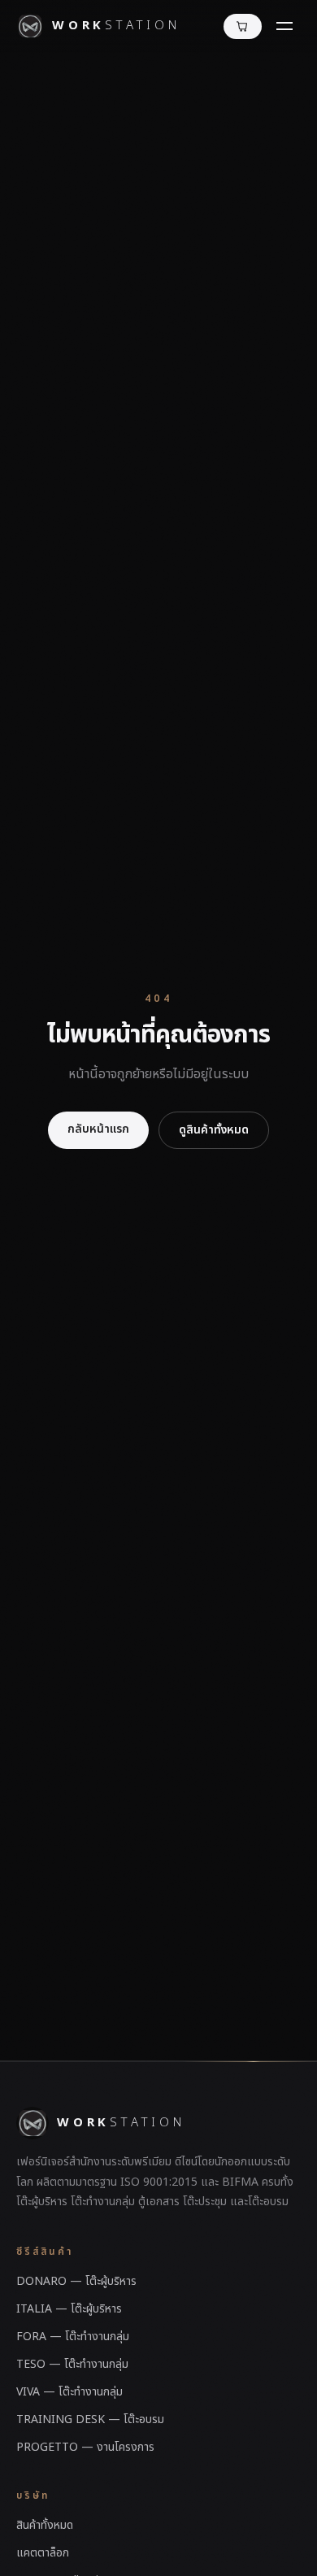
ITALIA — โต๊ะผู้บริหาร (69, 2309)
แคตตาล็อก (43, 2553)
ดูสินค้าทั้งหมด (214, 1130)
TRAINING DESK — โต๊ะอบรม (90, 2419)
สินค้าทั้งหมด (45, 2525)
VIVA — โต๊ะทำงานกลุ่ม (69, 2392)
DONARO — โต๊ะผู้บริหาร (76, 2281)
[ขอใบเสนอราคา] (243, 26)
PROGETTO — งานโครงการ (85, 2447)
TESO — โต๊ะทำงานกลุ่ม (72, 2364)
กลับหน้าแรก (98, 1129)
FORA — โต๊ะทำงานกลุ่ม (73, 2337)
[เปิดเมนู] (284, 26)
